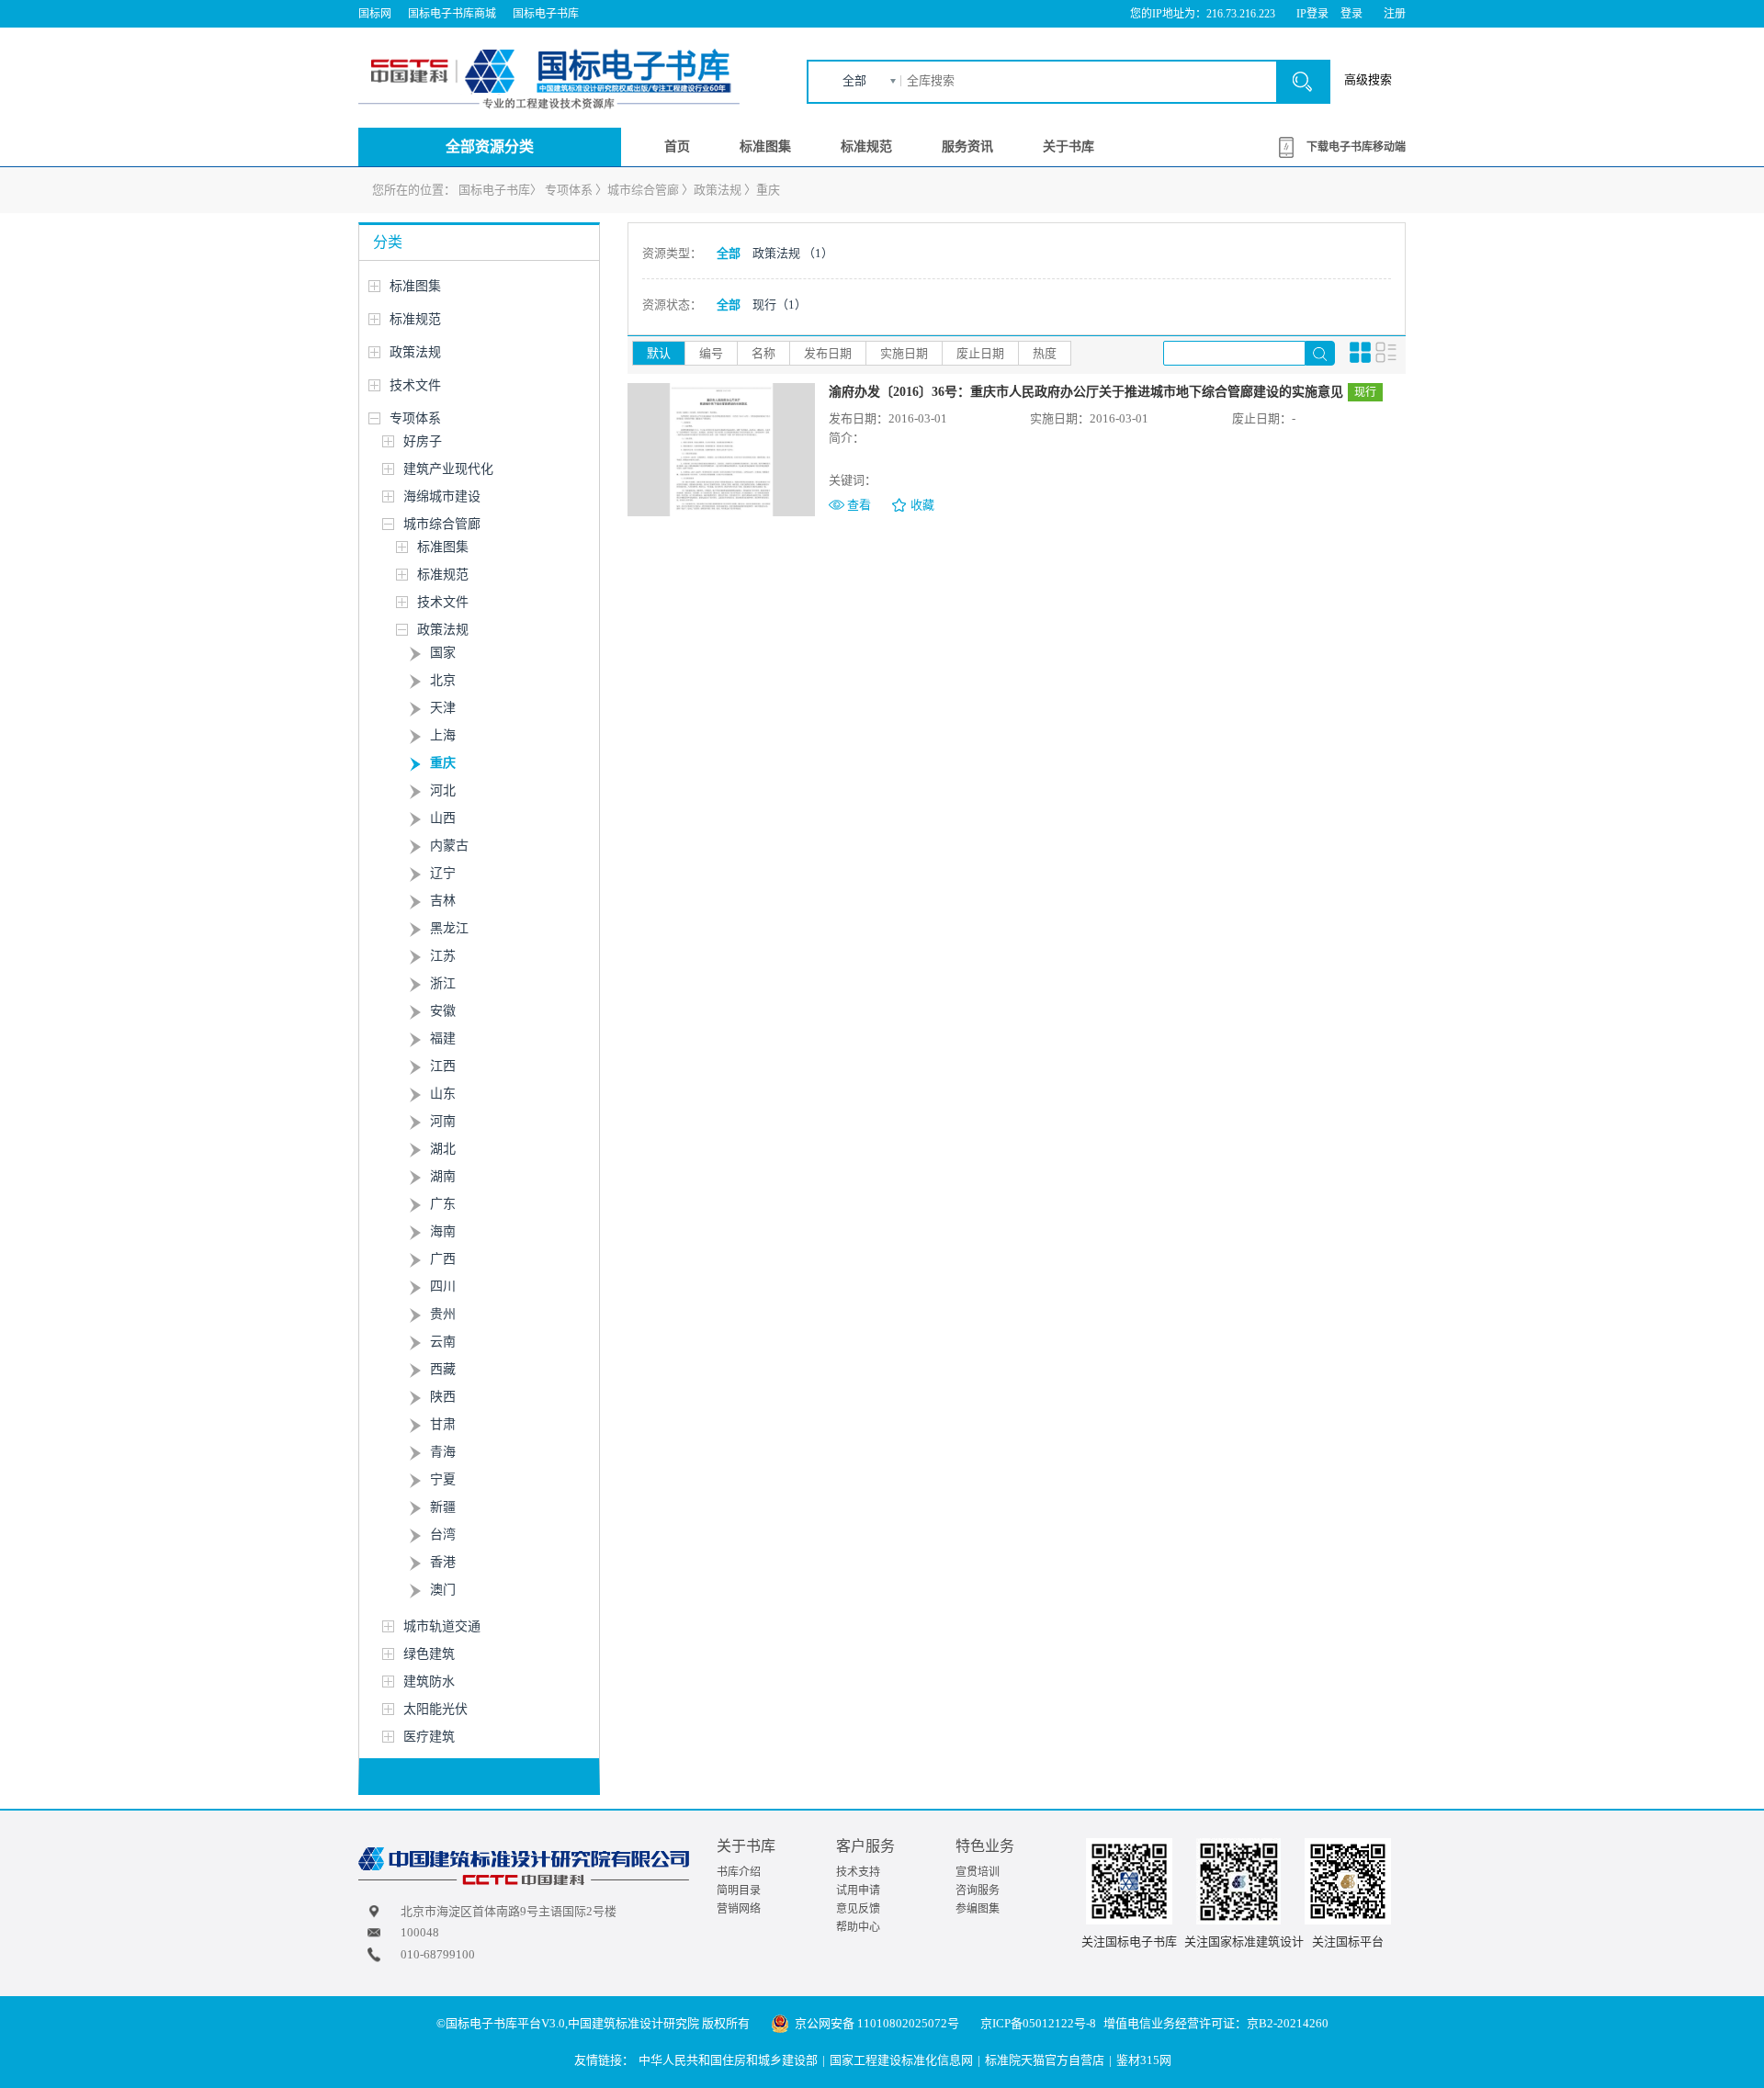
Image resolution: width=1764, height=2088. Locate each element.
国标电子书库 (546, 14)
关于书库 (1069, 147)
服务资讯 (967, 147)
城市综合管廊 (643, 190)
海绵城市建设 (442, 497)
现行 (780, 305)
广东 (443, 1204)
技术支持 (858, 1872)
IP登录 (1312, 14)
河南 (443, 1121)
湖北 (443, 1149)
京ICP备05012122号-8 (1038, 2023)
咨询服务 (978, 1890)
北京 (443, 680)
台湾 (443, 1535)
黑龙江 (449, 928)
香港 (443, 1562)
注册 (1395, 14)
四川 (443, 1287)
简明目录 (739, 1890)
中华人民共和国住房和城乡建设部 (728, 2060)
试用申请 (858, 1890)
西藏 (443, 1369)
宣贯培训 (978, 1872)
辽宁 (443, 873)
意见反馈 (858, 1909)
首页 (677, 147)
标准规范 (866, 147)
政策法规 (718, 190)
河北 (443, 790)
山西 (443, 818)
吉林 (443, 901)
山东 (443, 1094)
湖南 (443, 1176)
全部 (854, 80)
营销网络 (739, 1909)
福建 (443, 1038)
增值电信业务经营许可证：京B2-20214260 (1216, 2023)
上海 (443, 735)
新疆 (443, 1507)
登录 (1351, 14)
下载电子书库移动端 (1356, 147)
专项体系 (569, 190)
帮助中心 (858, 1927)
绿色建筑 (429, 1654)
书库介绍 (739, 1872)
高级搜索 (1368, 79)
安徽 (443, 1011)
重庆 (768, 190)
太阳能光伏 (435, 1709)
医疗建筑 (429, 1737)
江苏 (443, 956)
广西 (443, 1259)
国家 (443, 653)
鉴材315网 (1144, 2060)
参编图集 (978, 1909)
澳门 (443, 1590)
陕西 (443, 1397)
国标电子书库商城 (452, 14)
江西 (443, 1066)
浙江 (443, 983)
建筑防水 (429, 1682)
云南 (443, 1342)
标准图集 (765, 147)
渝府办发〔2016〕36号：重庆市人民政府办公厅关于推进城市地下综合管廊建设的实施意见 (1086, 392)
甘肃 (443, 1424)
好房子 (423, 441)
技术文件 (415, 385)
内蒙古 (449, 846)
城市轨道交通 (442, 1626)
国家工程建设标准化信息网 (901, 2060)
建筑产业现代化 (448, 469)
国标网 (375, 14)
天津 (443, 708)
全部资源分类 (490, 147)
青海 (443, 1452)
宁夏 (443, 1479)
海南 (443, 1231)
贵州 (443, 1314)
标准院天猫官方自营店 (1045, 2060)
